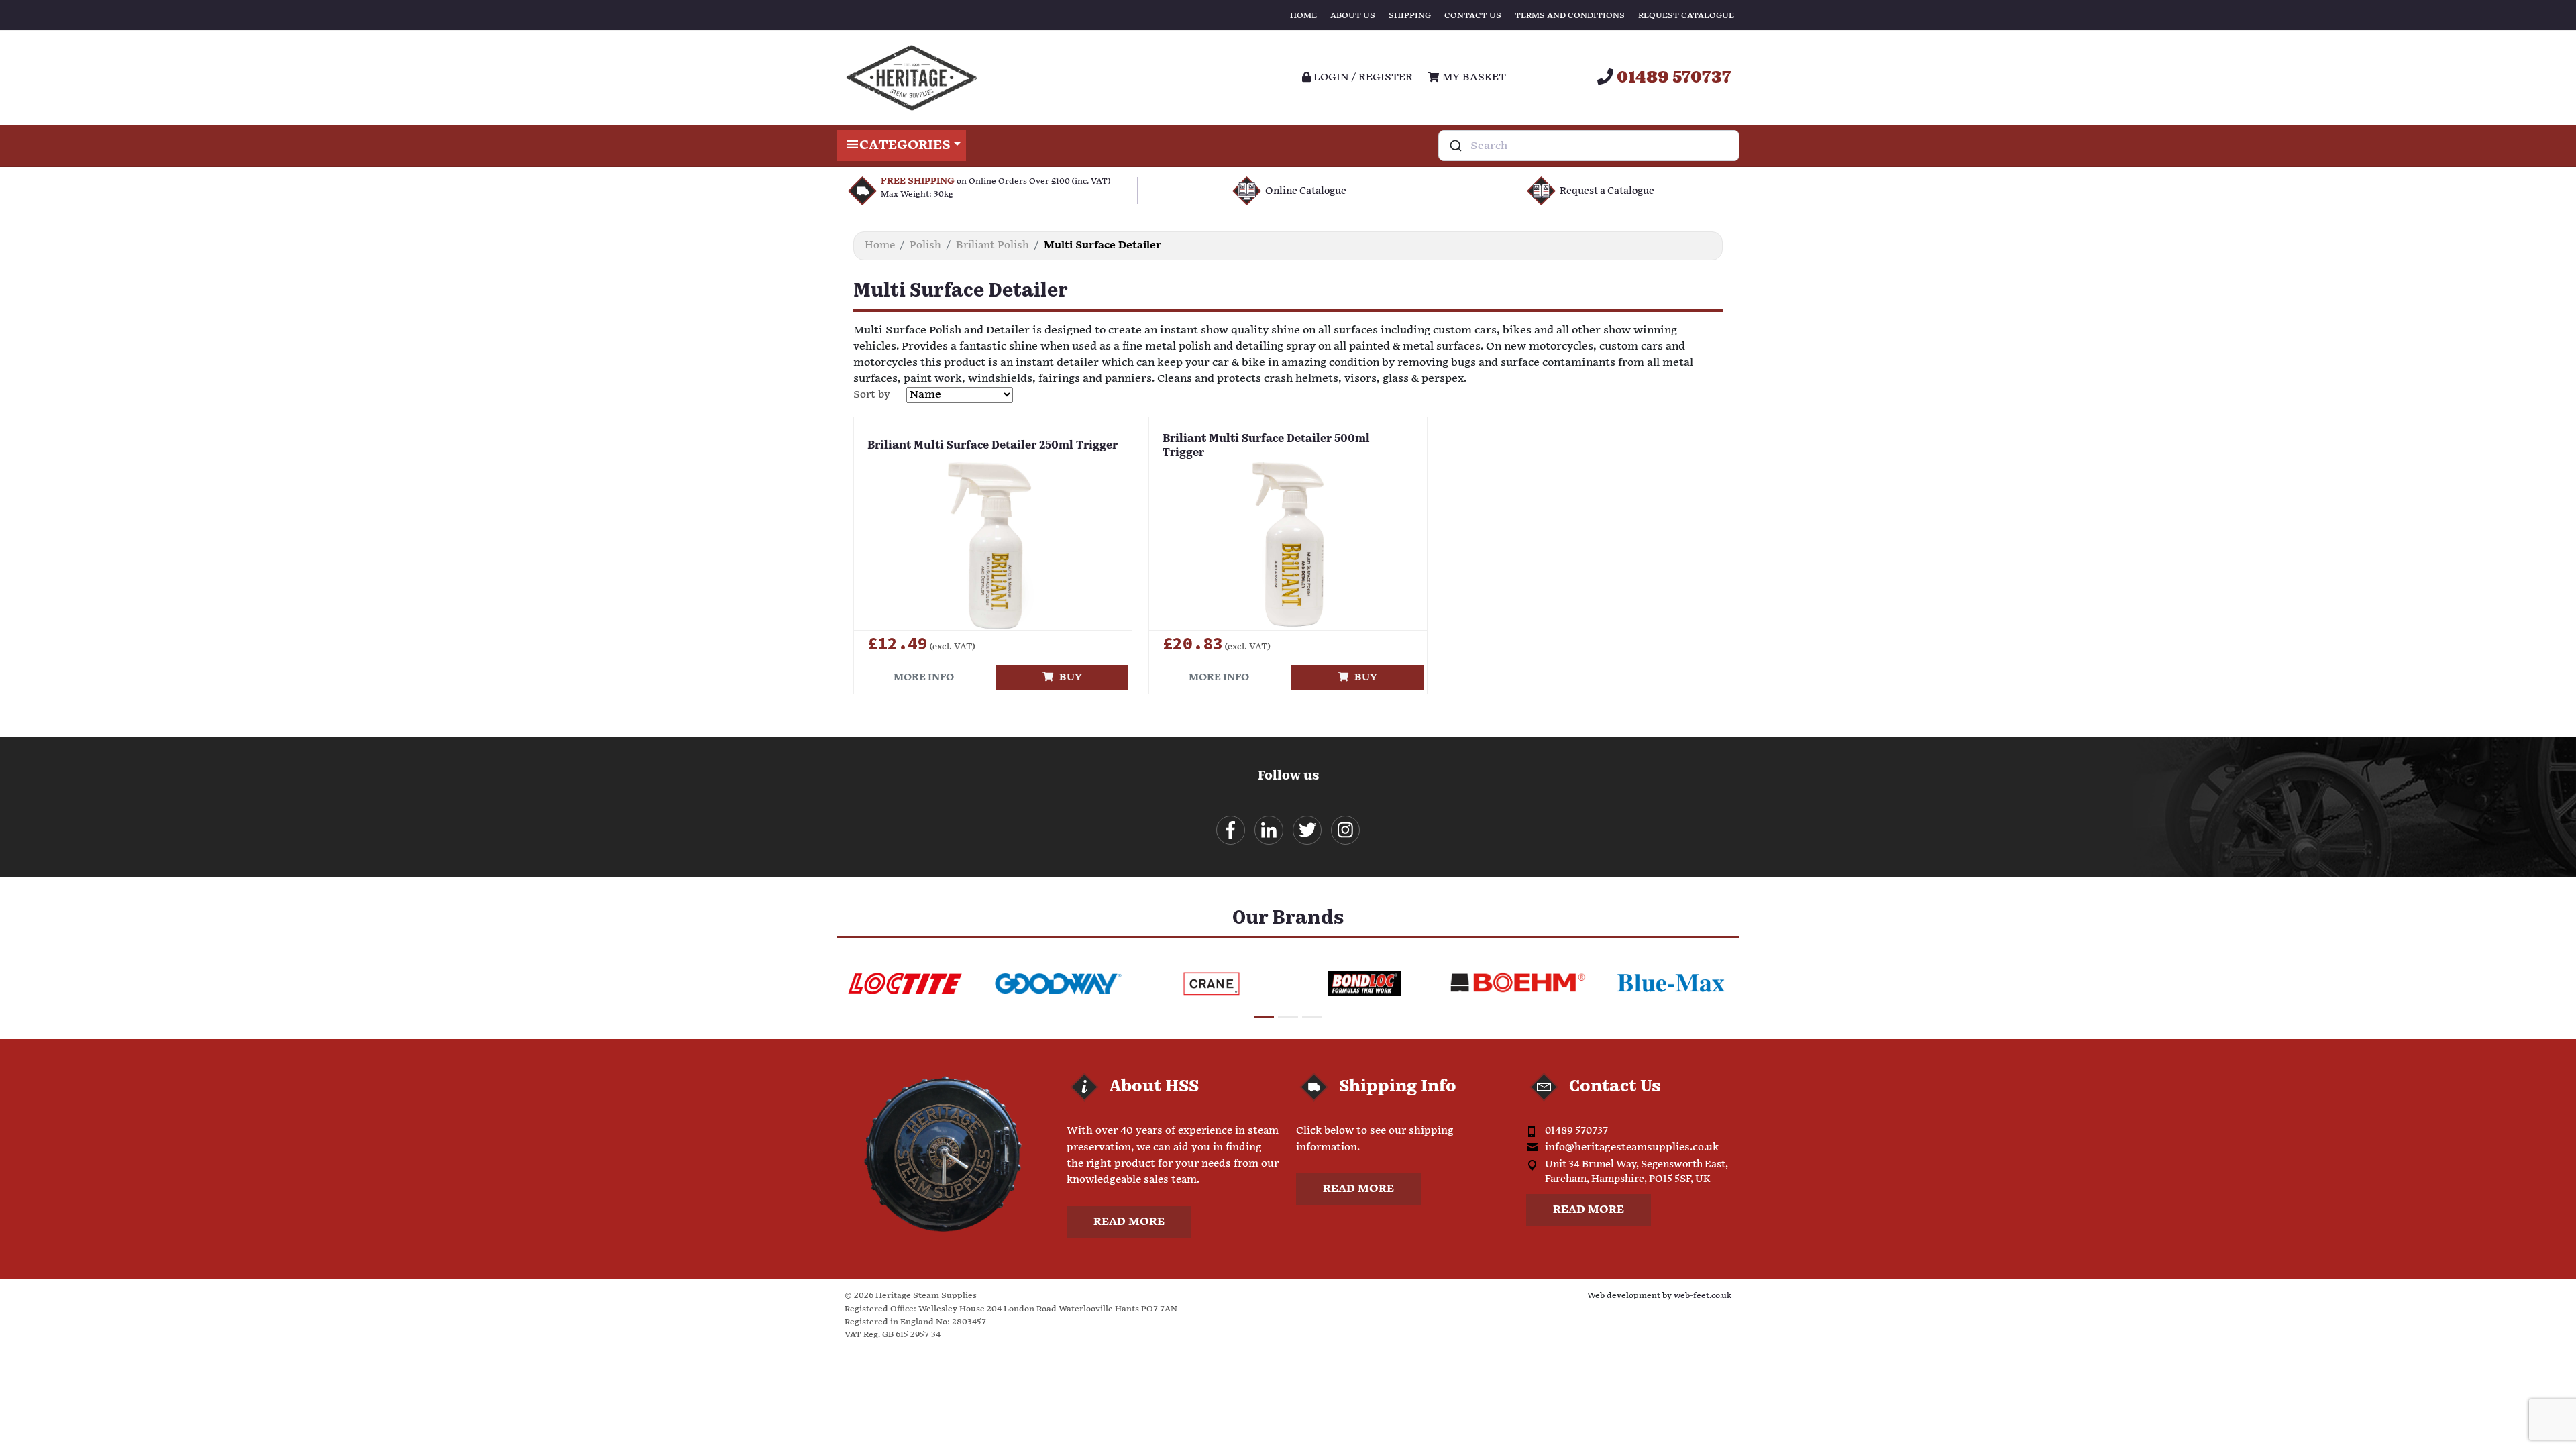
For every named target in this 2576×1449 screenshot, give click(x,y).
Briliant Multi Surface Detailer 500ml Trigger (1266, 446)
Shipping (1410, 16)
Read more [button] (1129, 1222)
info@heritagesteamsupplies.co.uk (1632, 1147)
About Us (1353, 16)
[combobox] (1589, 146)
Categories (905, 145)
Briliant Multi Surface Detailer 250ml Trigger (992, 446)
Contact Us (1473, 16)
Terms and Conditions (1570, 16)
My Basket (1472, 77)
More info (924, 677)
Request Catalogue (1686, 16)
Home (1303, 16)
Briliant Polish (992, 245)
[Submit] (1455, 146)
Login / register (1362, 77)
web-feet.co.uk (1703, 1296)
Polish (925, 245)
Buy (1068, 677)
